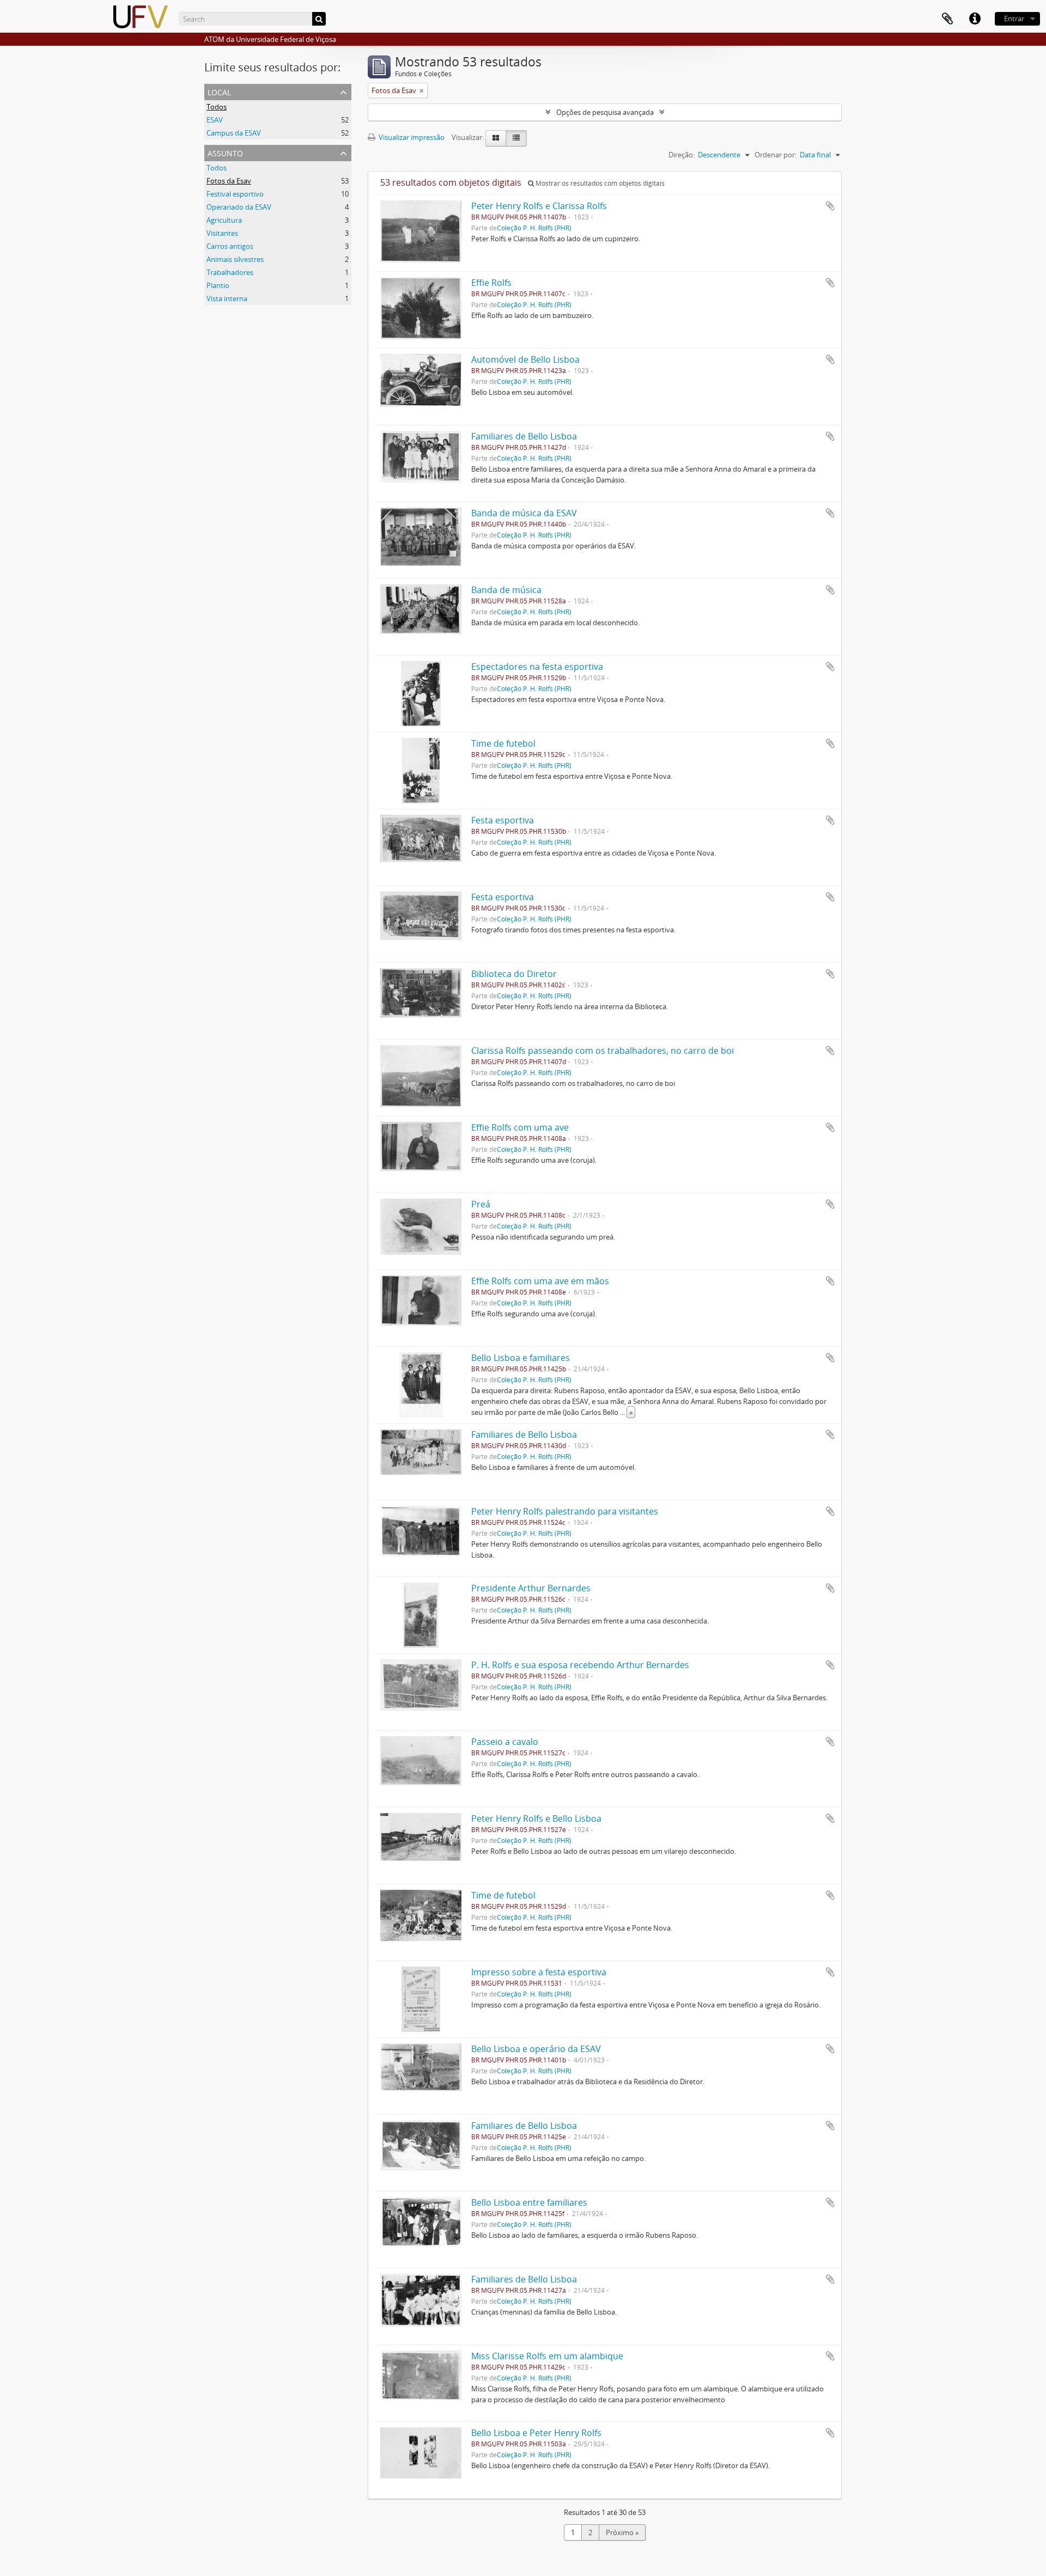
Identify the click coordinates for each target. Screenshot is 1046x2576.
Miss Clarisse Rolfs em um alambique (547, 2356)
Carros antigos (230, 246)
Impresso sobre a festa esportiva (539, 1972)
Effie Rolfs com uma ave (520, 1127)
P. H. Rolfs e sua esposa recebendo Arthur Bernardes (580, 1665)
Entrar (1014, 19)
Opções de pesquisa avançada (605, 112)
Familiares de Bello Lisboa (524, 436)
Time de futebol (503, 743)
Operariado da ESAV (239, 207)
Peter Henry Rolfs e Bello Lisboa (536, 1818)
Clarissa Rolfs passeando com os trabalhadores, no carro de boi (603, 1051)
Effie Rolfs (491, 283)
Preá (481, 1204)
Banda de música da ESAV (524, 513)
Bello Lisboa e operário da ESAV (536, 2049)
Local (219, 91)
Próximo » (622, 2532)
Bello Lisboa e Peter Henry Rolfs (536, 2433)
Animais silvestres (235, 259)
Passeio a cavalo (505, 1742)
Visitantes (222, 233)
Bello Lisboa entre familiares (529, 2202)
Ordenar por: (776, 155)
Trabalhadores (230, 272)
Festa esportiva (503, 820)
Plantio (218, 285)
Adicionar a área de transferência (830, 206)
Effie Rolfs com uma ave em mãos (540, 1281)
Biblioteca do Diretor (514, 974)
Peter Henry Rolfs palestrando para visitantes (565, 1511)
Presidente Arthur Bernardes (531, 1588)
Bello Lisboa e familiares (521, 1358)
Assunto (225, 152)
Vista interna (227, 298)
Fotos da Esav (229, 181)
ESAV (215, 120)
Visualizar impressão (411, 137)
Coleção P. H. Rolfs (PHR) (534, 228)
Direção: (682, 155)
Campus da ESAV (234, 133)
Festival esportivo (235, 194)
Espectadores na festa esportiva (537, 667)
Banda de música (506, 590)
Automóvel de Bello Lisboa (525, 359)
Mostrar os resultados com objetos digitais (599, 183)
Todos (217, 107)
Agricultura (224, 220)
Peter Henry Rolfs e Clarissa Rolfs (539, 206)
